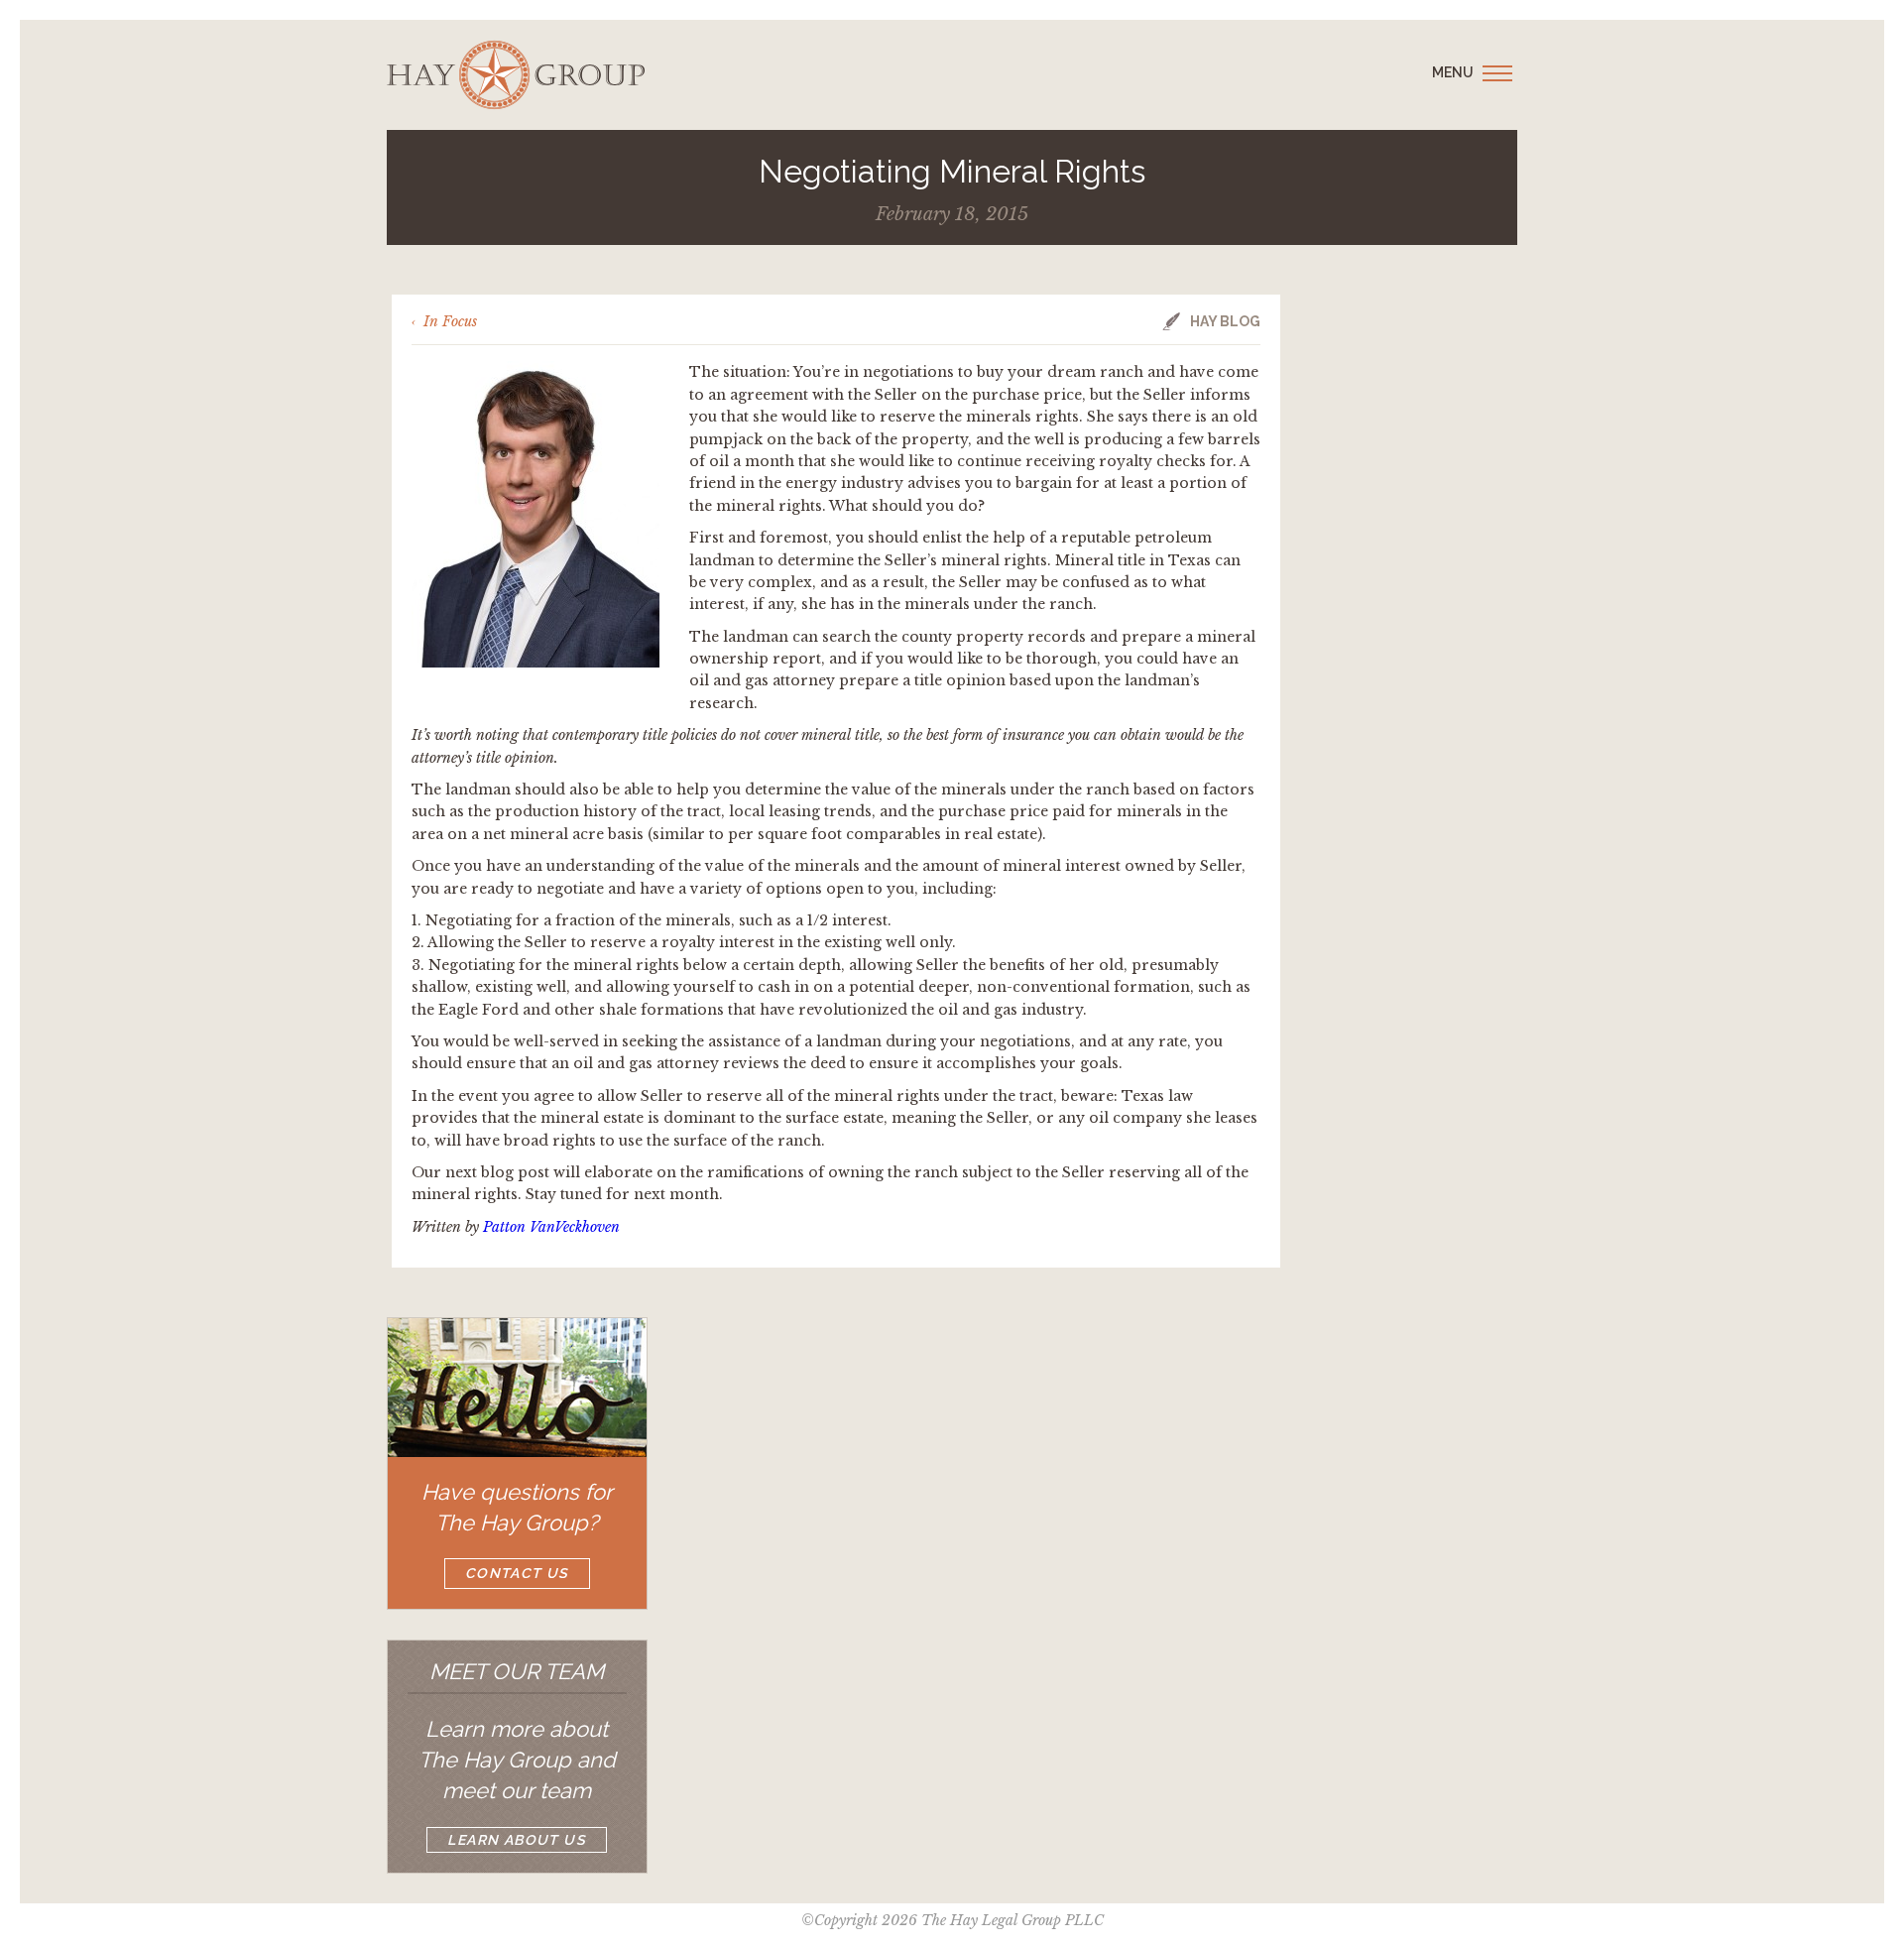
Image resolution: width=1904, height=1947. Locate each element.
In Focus (450, 321)
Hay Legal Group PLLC (516, 75)
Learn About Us (517, 1840)
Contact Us (517, 1573)
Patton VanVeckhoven (551, 1227)
